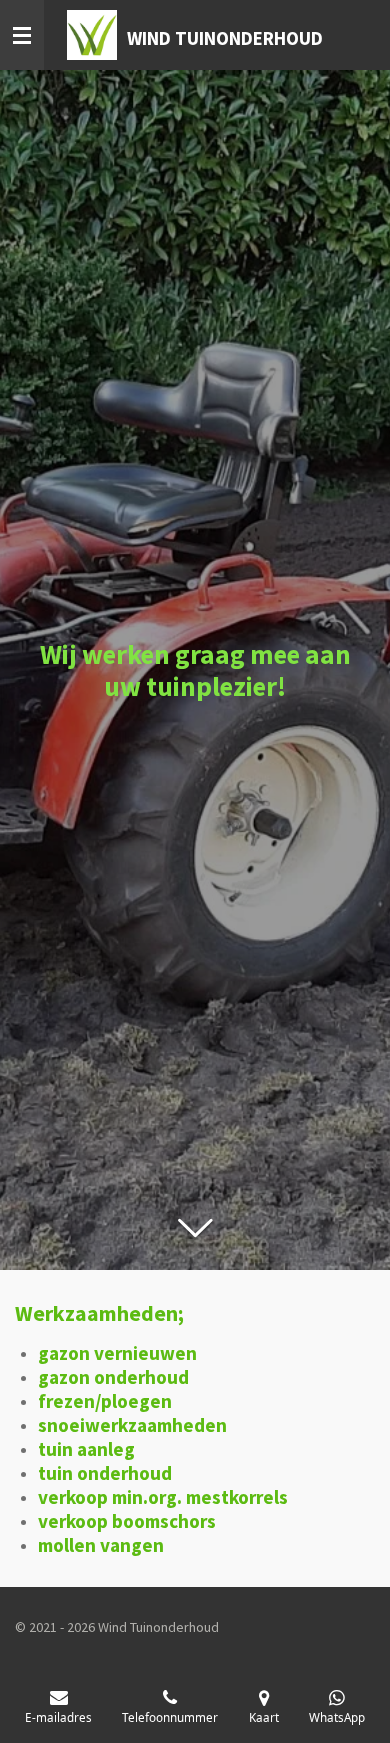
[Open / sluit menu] (22, 35)
